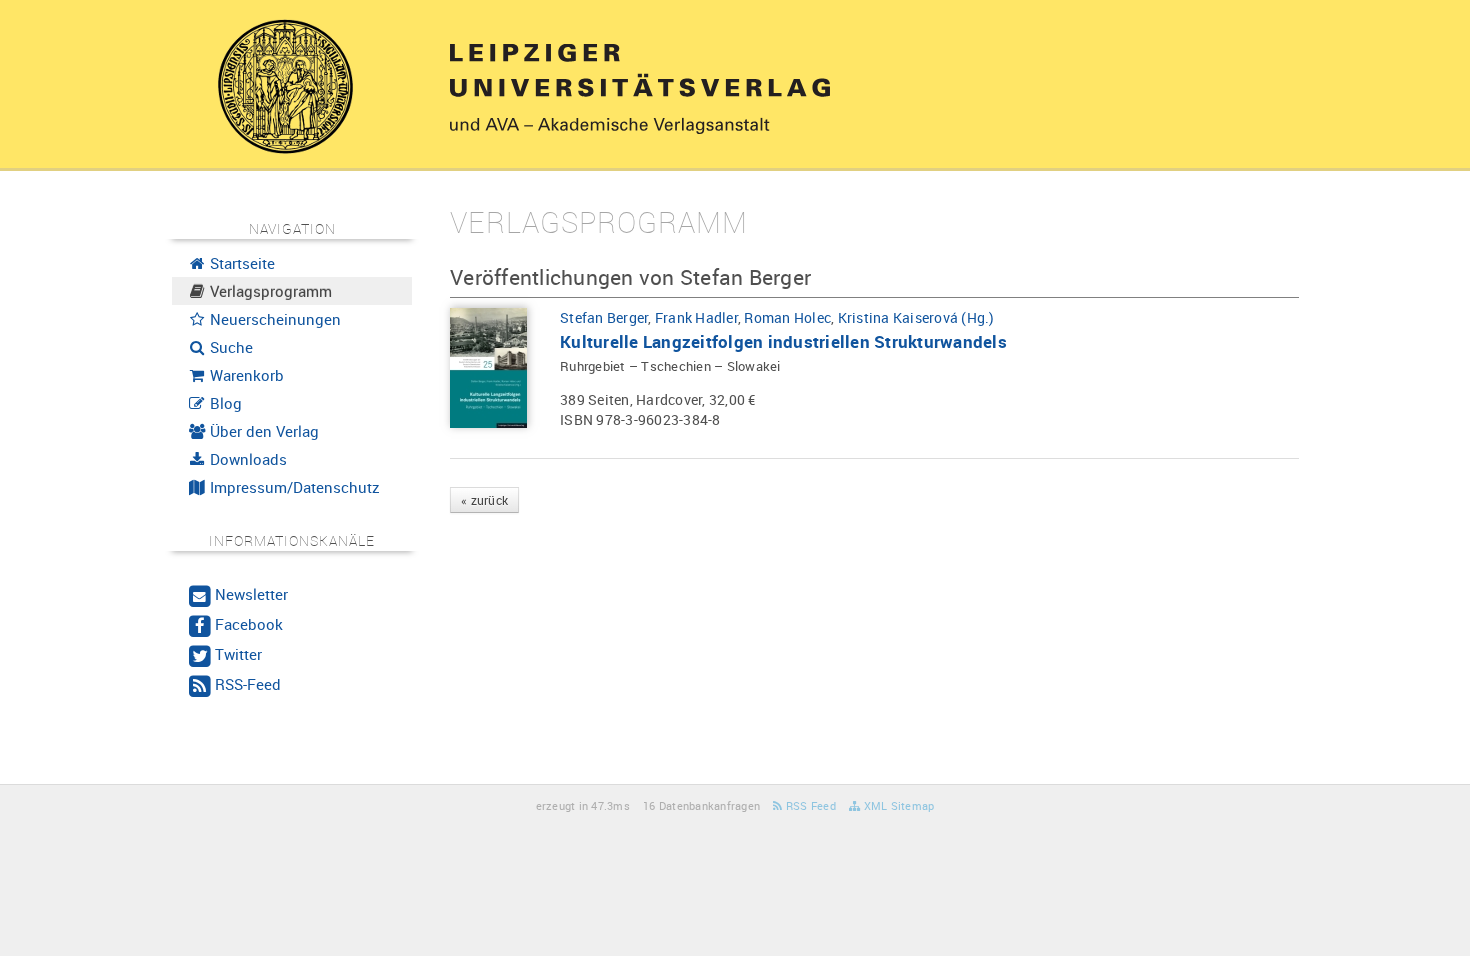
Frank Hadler (696, 317)
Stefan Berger (604, 317)
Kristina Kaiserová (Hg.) (916, 317)
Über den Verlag (262, 431)
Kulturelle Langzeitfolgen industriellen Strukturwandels (783, 341)
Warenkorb (245, 375)
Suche (229, 347)
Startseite (240, 263)
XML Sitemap (897, 805)
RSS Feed (809, 805)
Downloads (246, 459)
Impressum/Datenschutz (293, 487)
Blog (224, 403)
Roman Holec (787, 317)
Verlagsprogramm (269, 291)
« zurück (484, 500)
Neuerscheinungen (273, 319)
